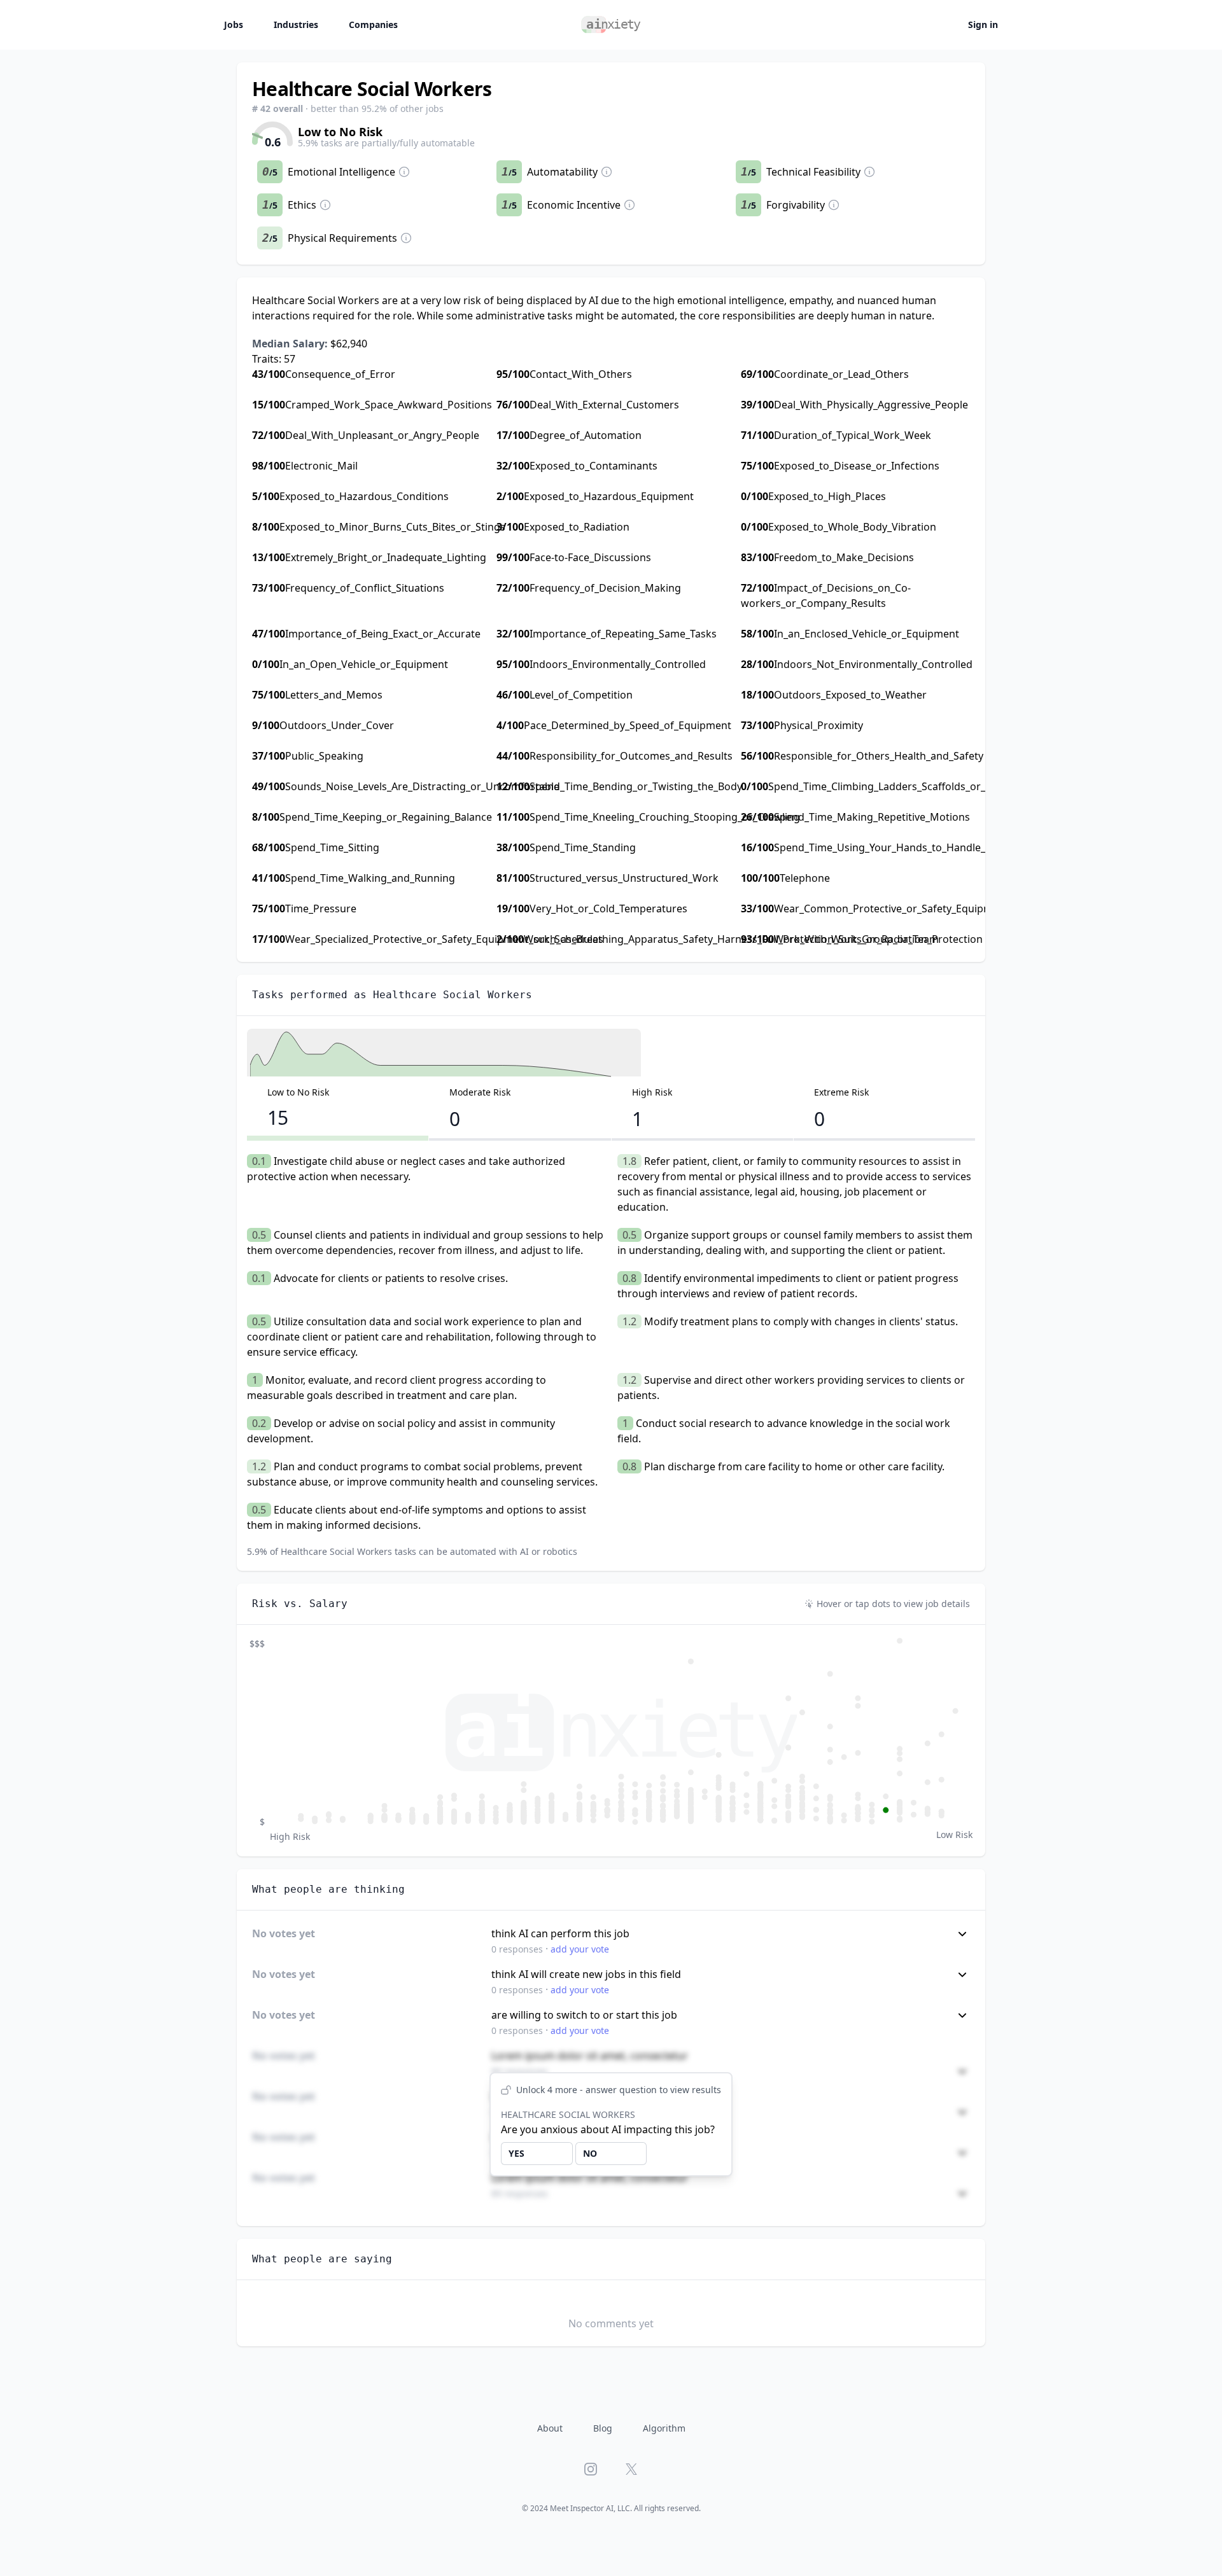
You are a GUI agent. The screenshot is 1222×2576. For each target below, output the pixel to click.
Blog (603, 2428)
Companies (373, 24)
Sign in (983, 24)
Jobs (234, 24)
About (550, 2428)
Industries (296, 24)
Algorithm (664, 2428)
